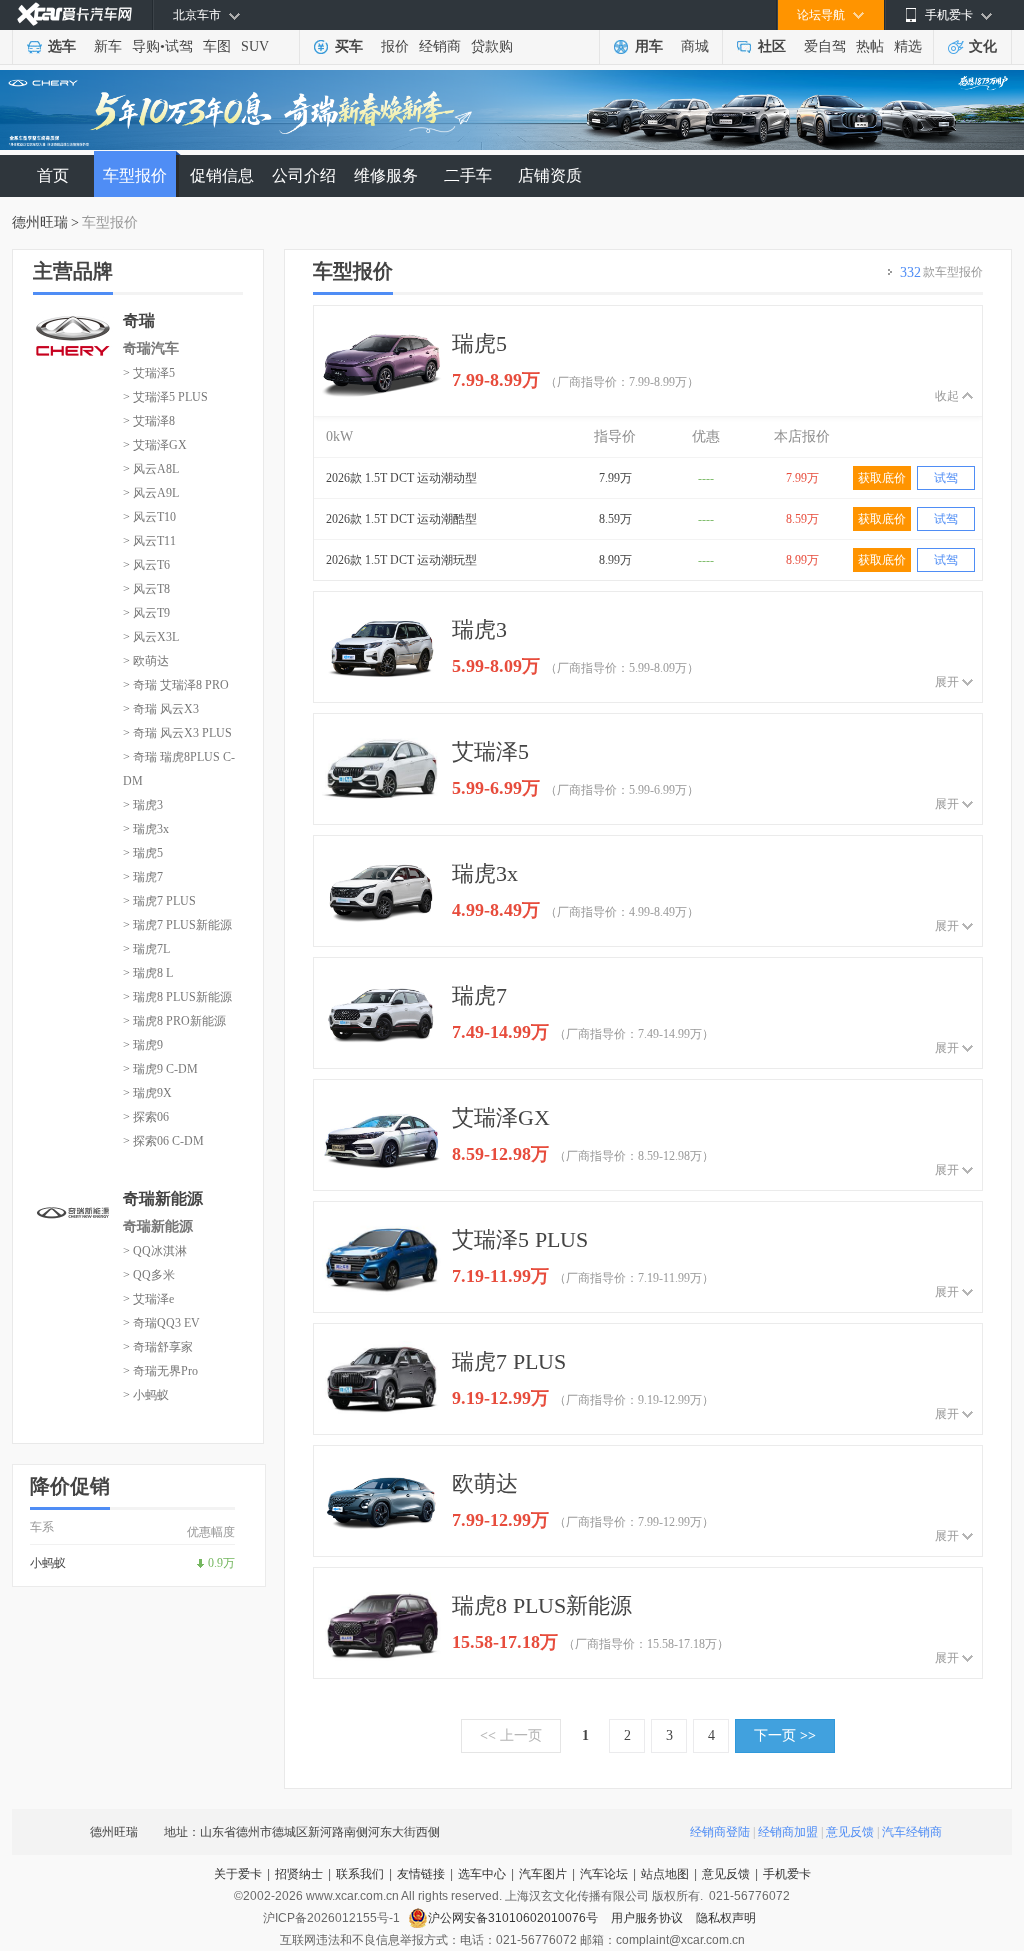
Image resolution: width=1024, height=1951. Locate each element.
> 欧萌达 (146, 661)
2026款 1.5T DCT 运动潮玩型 (401, 560)
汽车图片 (543, 1874)
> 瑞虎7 (143, 877)
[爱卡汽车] (74, 14)
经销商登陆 (720, 1832)
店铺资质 (550, 175)
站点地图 (665, 1874)
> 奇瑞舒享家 (158, 1347)
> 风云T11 (149, 541)
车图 (217, 46)
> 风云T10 (149, 517)
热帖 (870, 46)
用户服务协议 (648, 1918)
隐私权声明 (726, 1918)
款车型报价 (941, 272)
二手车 (468, 175)
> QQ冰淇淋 (155, 1251)
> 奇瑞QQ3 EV (161, 1323)
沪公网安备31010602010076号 (514, 1918)
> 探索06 (146, 1117)
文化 (983, 46)
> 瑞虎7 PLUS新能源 (177, 925)
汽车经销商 (912, 1832)
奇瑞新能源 (158, 1226)
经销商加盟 (788, 1832)
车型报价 (135, 175)
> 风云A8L (151, 469)
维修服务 (386, 175)
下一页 (785, 1735)
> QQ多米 (149, 1275)
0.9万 (221, 1563)
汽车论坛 (604, 1874)
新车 (108, 46)
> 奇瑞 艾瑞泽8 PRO (176, 685)
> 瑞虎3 (143, 805)
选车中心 (482, 1874)
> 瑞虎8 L (148, 973)
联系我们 (360, 1874)
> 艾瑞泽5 (149, 373)
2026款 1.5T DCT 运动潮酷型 (401, 519)
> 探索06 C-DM (163, 1141)
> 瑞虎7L (146, 949)
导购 (146, 46)
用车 (649, 46)
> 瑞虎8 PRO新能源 (174, 1021)
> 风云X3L (151, 637)
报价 (395, 46)
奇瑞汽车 (151, 348)
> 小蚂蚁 (146, 1395)
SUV (255, 46)
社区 (772, 46)
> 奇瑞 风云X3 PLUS (177, 733)
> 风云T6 (146, 565)
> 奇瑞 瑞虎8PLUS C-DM (179, 769)
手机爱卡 (787, 1874)
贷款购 (492, 46)
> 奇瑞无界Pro (160, 1371)
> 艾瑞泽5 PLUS (165, 397)
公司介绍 (304, 175)
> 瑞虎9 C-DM (160, 1069)
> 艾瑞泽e (148, 1299)
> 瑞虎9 (143, 1045)
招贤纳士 (299, 1874)
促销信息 (222, 175)
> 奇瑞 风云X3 (161, 709)
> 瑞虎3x (146, 829)
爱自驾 (825, 46)
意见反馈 (850, 1832)
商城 (695, 46)
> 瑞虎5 (143, 853)
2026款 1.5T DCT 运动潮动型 (401, 478)
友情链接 (421, 1874)
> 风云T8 (146, 589)
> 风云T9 (146, 613)
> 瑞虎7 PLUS (159, 901)
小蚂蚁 (48, 1563)
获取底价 (882, 478)
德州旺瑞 (40, 222)
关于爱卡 (238, 1874)
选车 (62, 46)
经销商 (440, 46)
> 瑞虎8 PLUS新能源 (177, 997)
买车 (349, 46)
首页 (53, 175)
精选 (908, 46)
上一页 (511, 1735)
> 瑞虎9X (147, 1093)
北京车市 (197, 15)
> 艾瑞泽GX (155, 445)
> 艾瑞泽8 (149, 421)
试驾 (179, 46)
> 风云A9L (151, 493)
